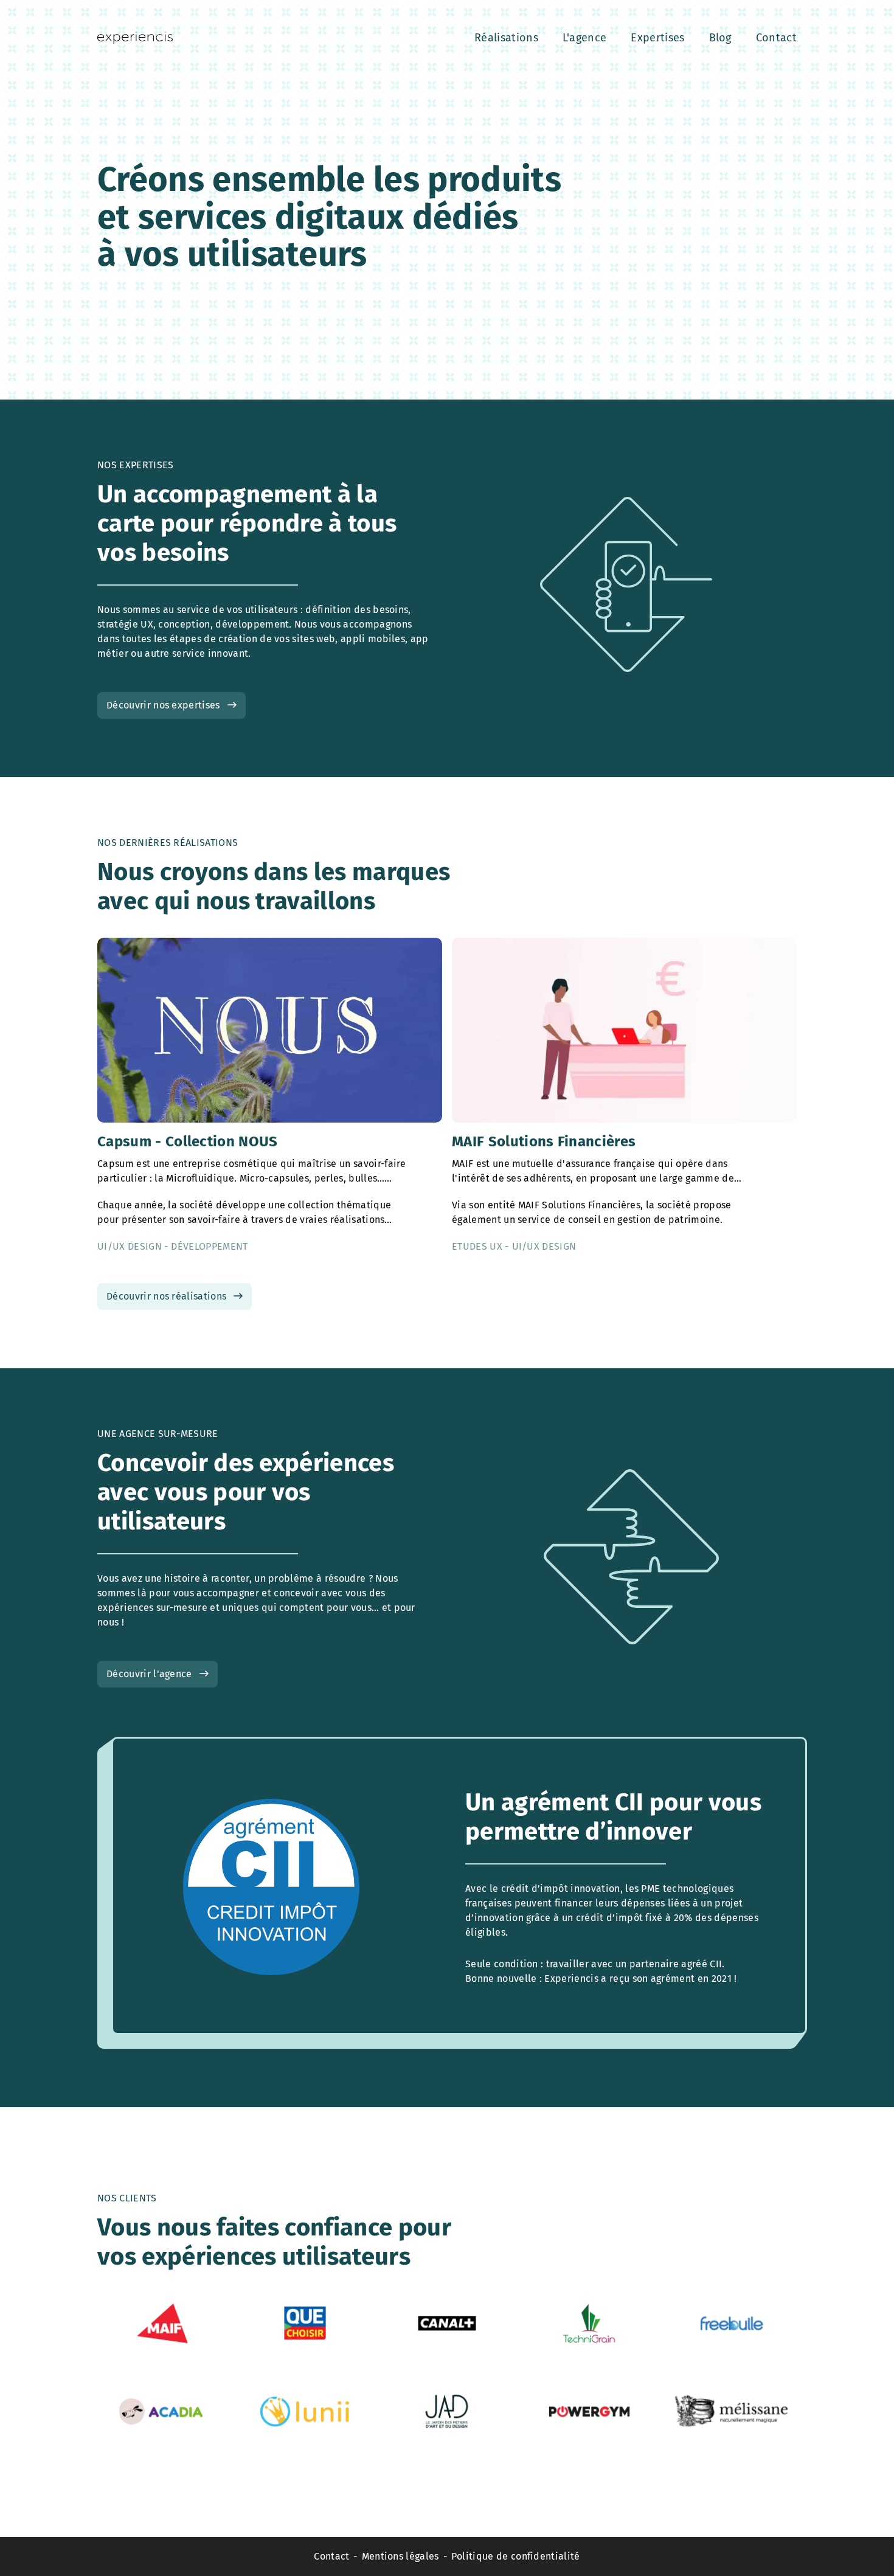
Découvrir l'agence (149, 1674)
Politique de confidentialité (516, 2556)
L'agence (585, 38)
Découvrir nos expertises (163, 705)
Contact (776, 38)
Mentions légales (400, 2556)
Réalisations (506, 38)
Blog (720, 38)
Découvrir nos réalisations (166, 1296)
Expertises (657, 38)
